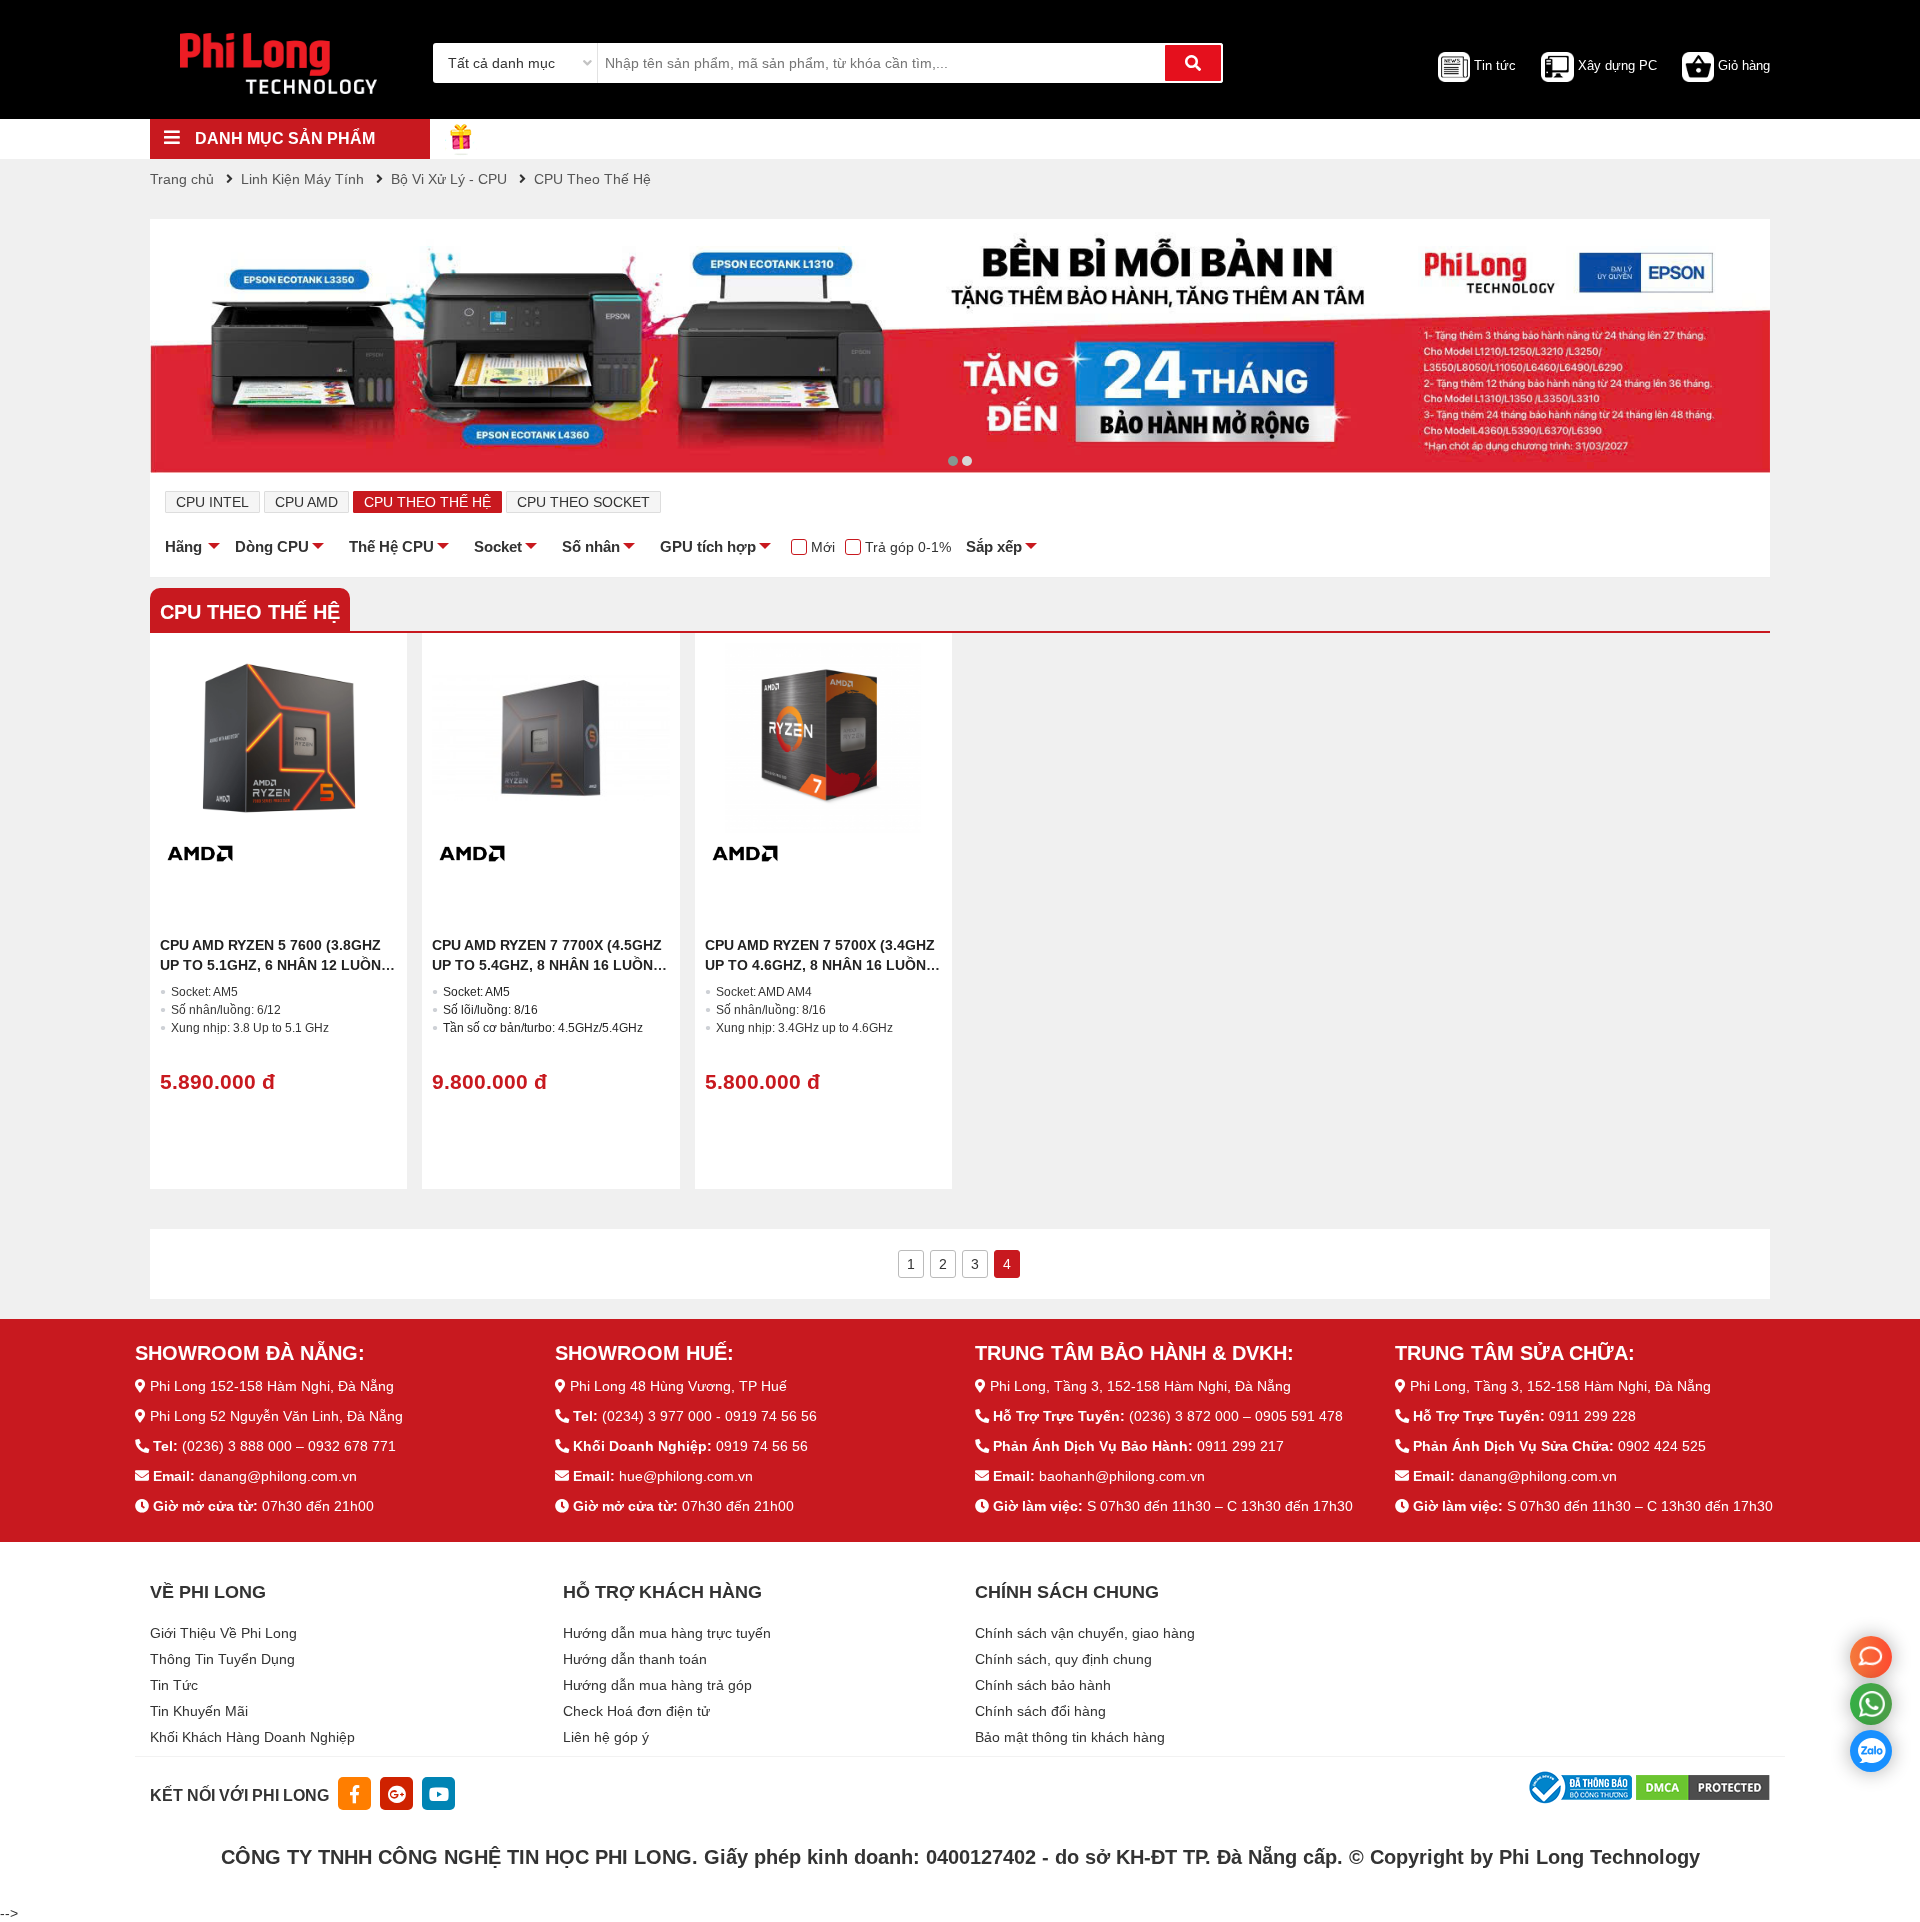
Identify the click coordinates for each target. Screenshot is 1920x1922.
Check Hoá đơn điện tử (636, 1711)
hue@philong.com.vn (686, 1476)
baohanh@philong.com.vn (1122, 1476)
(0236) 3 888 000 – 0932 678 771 (289, 1446)
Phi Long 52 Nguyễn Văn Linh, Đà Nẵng (276, 1416)
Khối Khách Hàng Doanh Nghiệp (252, 1737)
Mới (823, 547)
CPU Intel (212, 502)
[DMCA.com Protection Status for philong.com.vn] (1703, 1786)
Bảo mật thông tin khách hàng (1070, 1737)
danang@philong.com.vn (278, 1476)
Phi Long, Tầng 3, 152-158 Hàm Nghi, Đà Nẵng (1140, 1386)
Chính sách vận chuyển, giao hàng (1085, 1633)
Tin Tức (174, 1685)
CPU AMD (306, 502)
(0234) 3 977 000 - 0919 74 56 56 (709, 1416)
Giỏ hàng (1744, 65)
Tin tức (1495, 65)
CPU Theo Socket (583, 502)
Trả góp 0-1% (908, 547)
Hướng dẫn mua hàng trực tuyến (667, 1633)
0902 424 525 (1662, 1446)
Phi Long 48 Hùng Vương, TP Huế (678, 1386)
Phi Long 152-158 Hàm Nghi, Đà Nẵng (272, 1386)
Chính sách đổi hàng (1040, 1711)
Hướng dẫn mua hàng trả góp (657, 1685)
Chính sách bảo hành (1043, 1685)
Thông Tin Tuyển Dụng (222, 1659)
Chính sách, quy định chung (1063, 1659)
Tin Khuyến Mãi (199, 1711)
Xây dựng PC (1617, 65)
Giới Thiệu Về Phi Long (223, 1633)
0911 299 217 (1240, 1446)
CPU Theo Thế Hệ (427, 502)
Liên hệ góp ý (606, 1737)
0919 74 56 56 (762, 1446)
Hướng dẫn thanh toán (635, 1659)
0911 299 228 (1592, 1416)
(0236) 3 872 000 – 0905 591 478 (1236, 1416)
